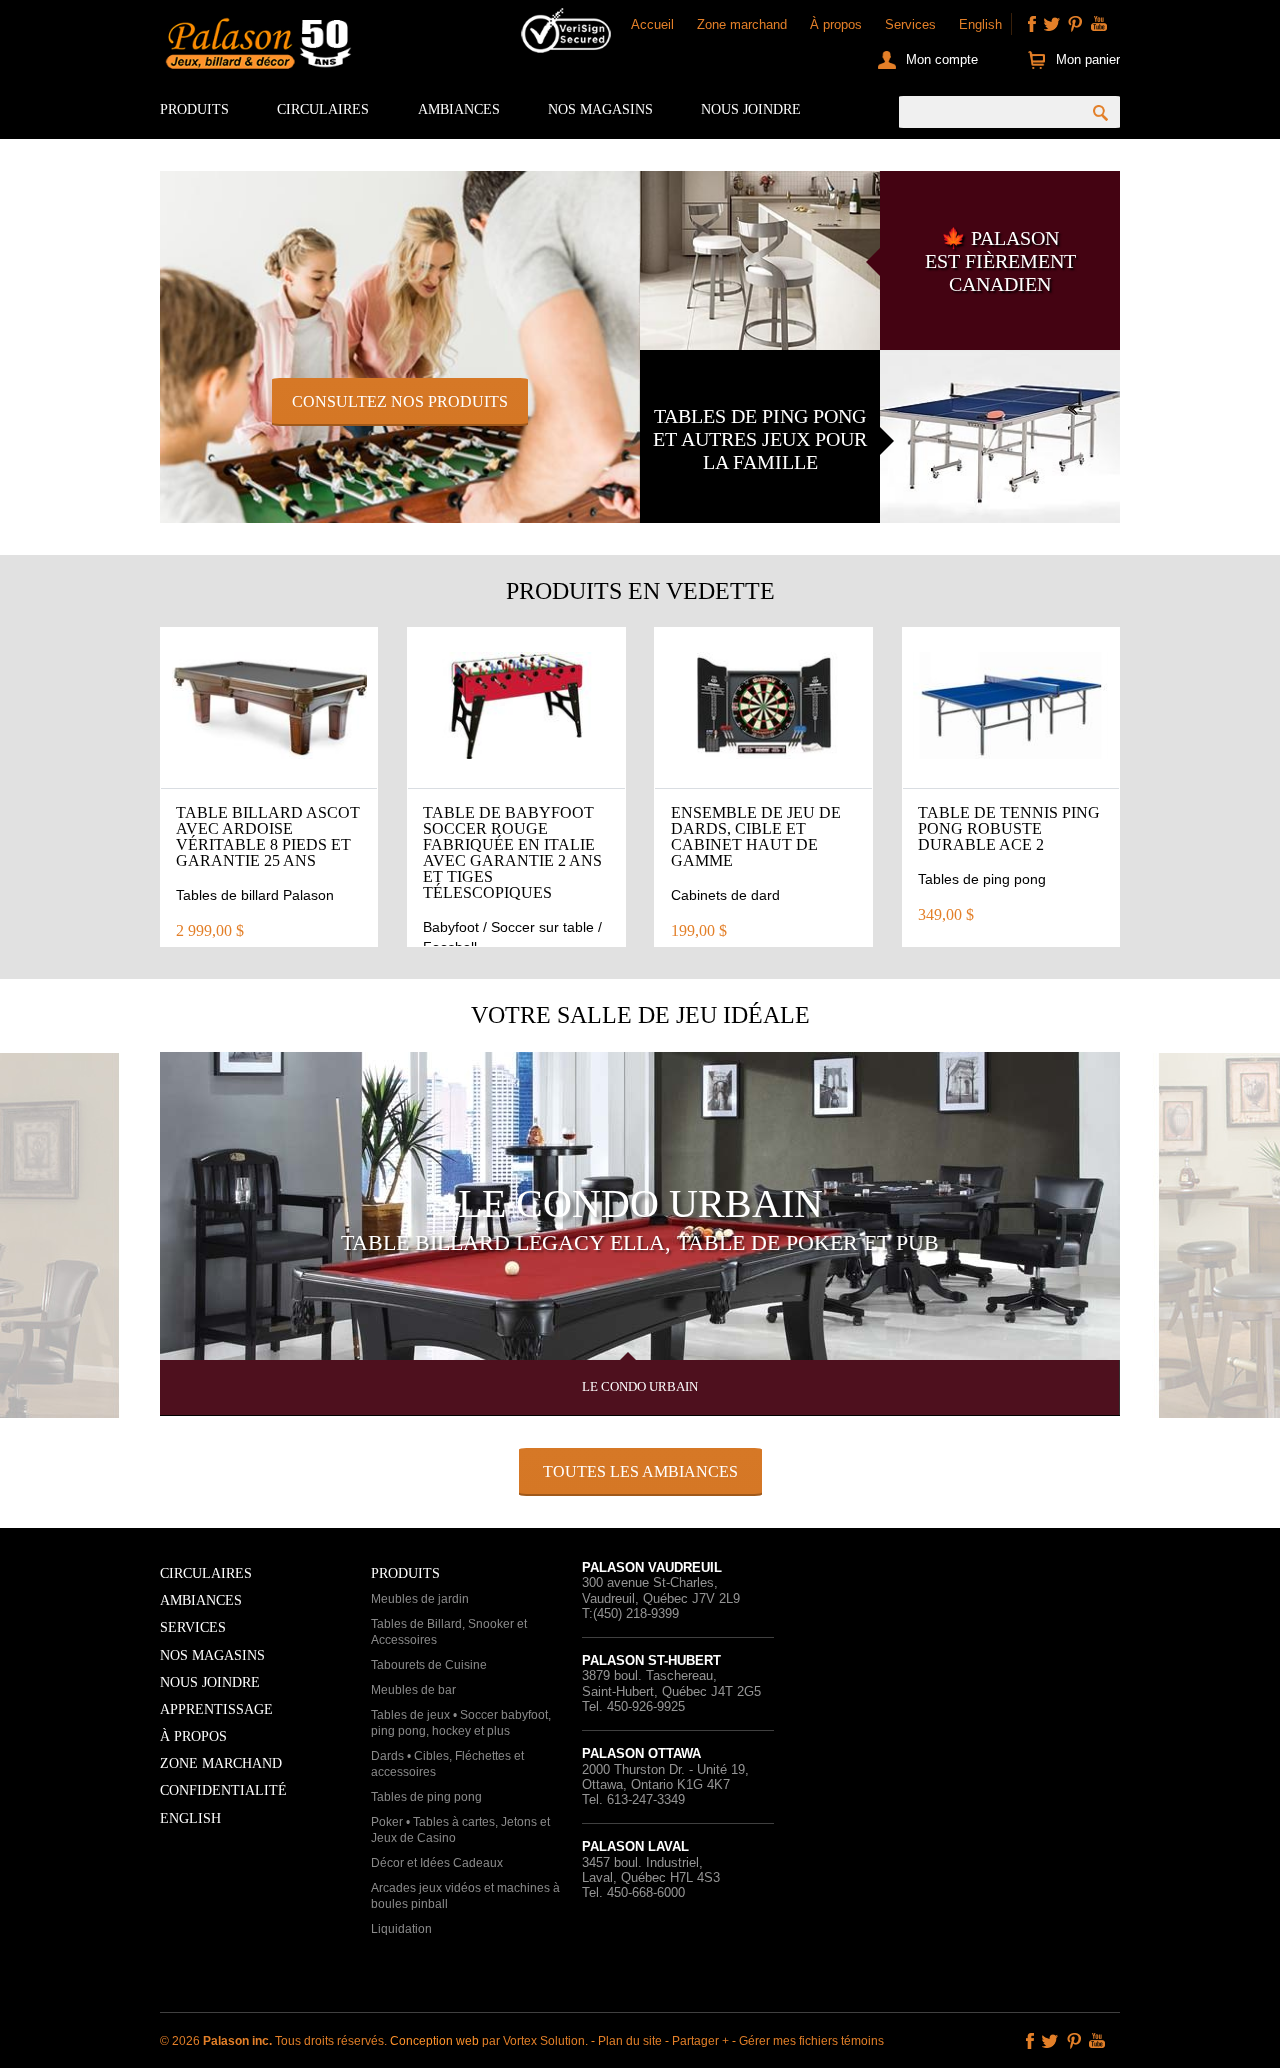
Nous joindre (751, 109)
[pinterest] (1075, 24)
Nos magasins (600, 109)
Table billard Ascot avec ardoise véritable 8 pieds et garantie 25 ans (268, 836)
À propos (836, 24)
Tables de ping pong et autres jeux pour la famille (760, 439)
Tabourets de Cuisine (429, 1665)
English (980, 24)
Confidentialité (223, 1790)
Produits (194, 109)
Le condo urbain (640, 1203)
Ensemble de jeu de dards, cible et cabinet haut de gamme (756, 836)
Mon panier (1088, 59)
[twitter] (1052, 24)
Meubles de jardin (420, 1599)
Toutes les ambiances (640, 1471)
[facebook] (1032, 24)
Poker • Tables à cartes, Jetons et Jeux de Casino (460, 1830)
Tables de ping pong (426, 1797)
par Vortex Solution (533, 2041)
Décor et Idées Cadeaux (437, 1863)
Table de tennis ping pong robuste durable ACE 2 (1009, 828)
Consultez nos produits (400, 401)
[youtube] (1099, 24)
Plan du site (630, 2041)
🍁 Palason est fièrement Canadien (1000, 261)
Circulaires (323, 109)
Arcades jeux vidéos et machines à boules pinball (465, 1896)
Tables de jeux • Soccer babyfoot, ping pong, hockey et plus (461, 1723)
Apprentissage (216, 1709)
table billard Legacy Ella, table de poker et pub (640, 1242)
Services (910, 24)
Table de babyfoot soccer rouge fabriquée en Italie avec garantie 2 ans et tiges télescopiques (512, 852)
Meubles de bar (413, 1690)
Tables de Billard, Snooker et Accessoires (449, 1632)
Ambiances (459, 109)
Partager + (700, 2041)
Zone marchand (742, 24)
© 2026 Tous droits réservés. (275, 2041)
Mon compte (942, 59)
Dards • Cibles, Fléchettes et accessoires (447, 1764)
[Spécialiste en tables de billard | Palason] (256, 48)
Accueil (652, 24)
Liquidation (401, 1929)
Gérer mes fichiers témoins (811, 2041)
